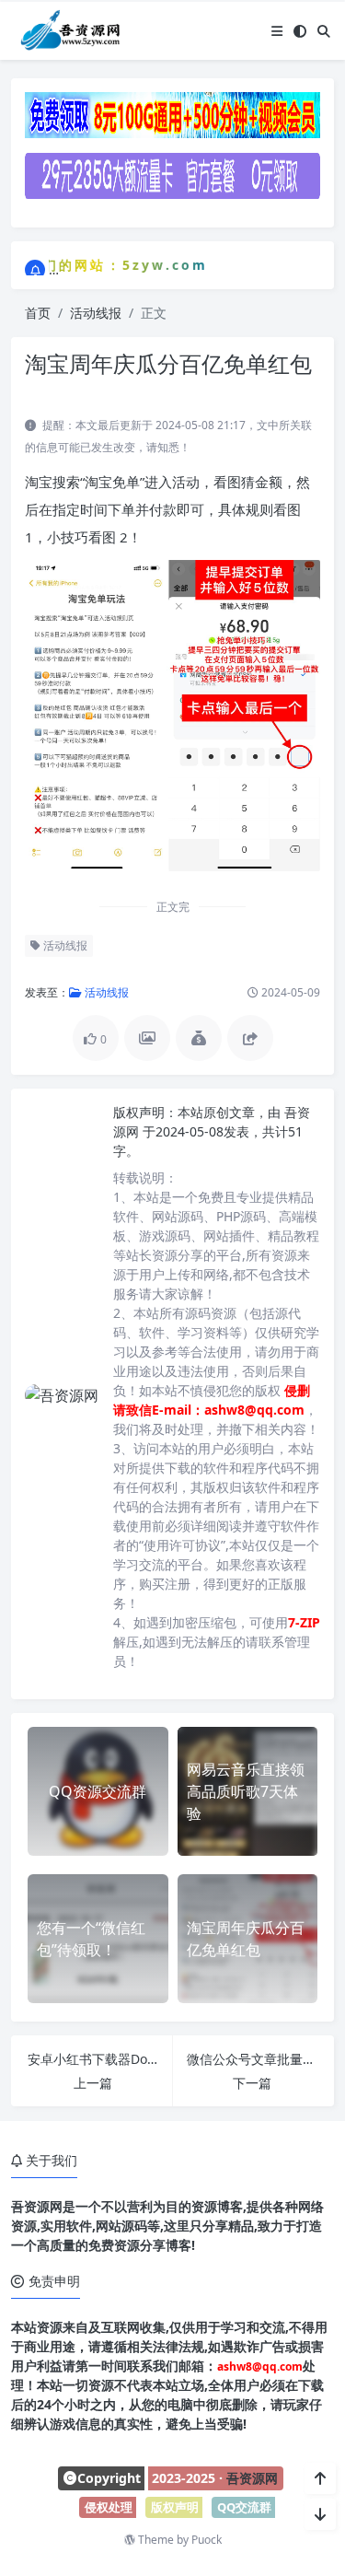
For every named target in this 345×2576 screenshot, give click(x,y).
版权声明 (175, 2507)
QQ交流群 (244, 2507)
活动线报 (96, 313)
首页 (38, 313)
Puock (207, 2540)
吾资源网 (252, 2478)
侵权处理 (109, 2507)
